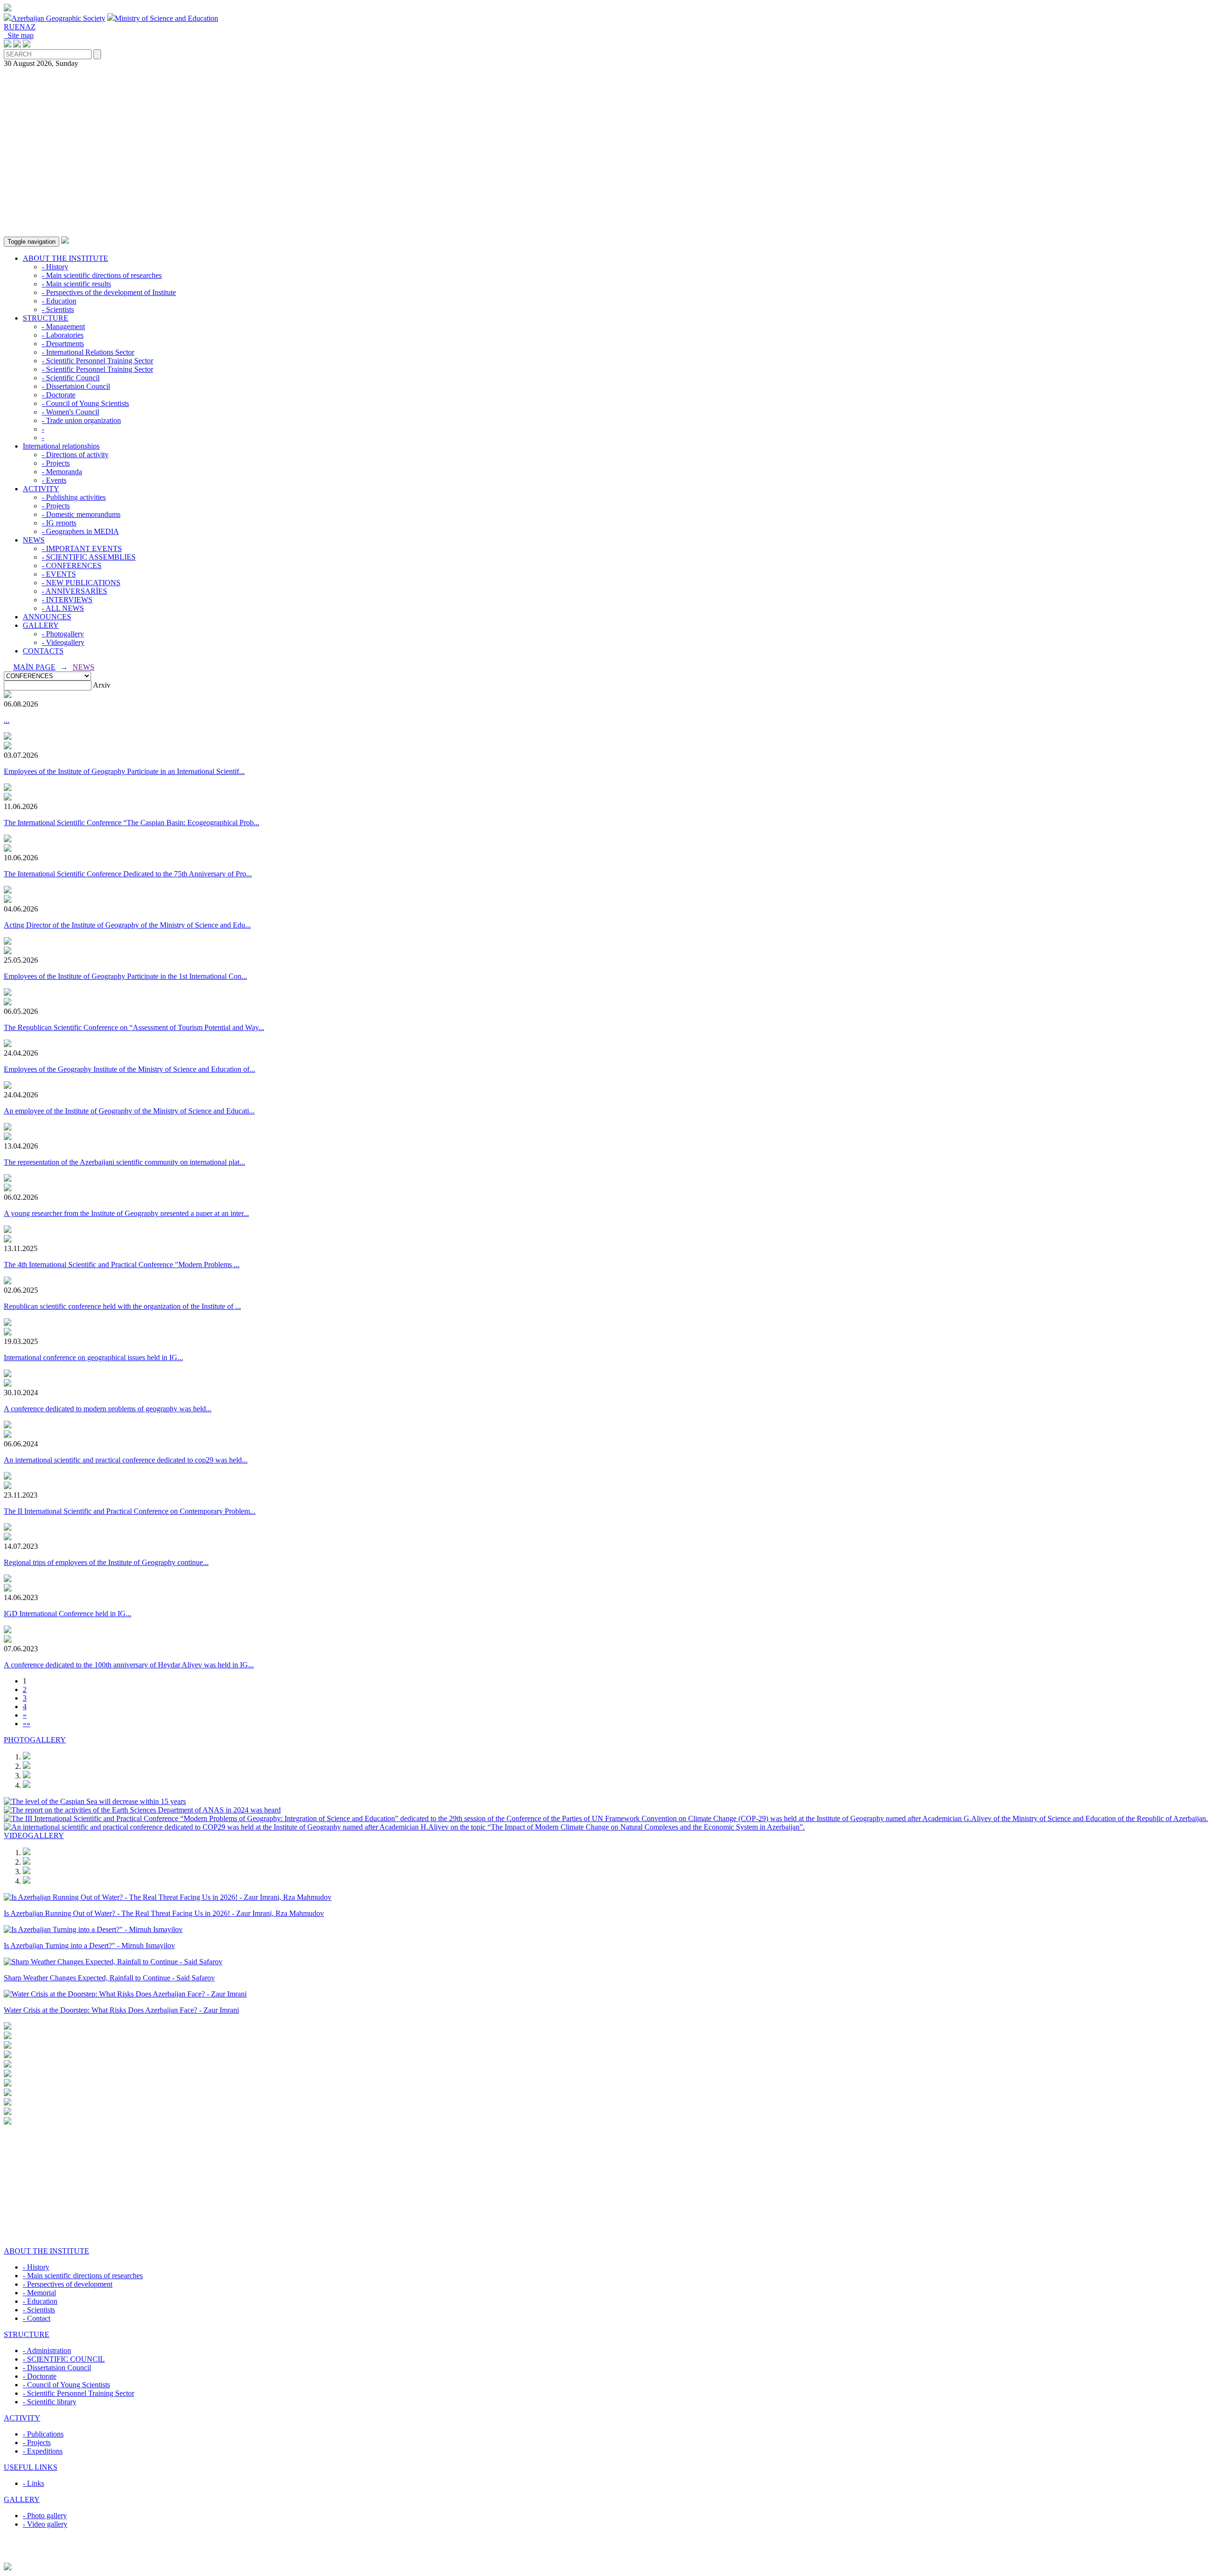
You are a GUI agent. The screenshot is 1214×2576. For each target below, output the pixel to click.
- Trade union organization (81, 420)
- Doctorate (59, 395)
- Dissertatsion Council (76, 386)
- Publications (43, 2434)
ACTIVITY (41, 489)
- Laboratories (63, 335)
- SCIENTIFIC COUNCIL (64, 2359)
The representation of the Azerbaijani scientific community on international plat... (124, 1162)
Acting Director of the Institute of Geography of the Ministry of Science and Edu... (127, 925)
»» (27, 1724)
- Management (63, 327)
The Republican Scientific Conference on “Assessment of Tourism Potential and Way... (134, 1027)
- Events (54, 480)
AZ (30, 27)
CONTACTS (43, 651)
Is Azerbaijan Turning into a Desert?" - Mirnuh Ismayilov (89, 1946)
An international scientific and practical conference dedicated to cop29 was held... (126, 1460)
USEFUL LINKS (31, 2467)
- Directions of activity (75, 455)
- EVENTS (59, 574)
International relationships (61, 446)
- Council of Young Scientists (85, 403)
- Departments (63, 344)
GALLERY (41, 625)
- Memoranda (62, 472)
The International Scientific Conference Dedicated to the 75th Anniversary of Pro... (128, 874)
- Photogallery (63, 634)
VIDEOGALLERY (34, 1835)
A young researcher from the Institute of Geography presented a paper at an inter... (126, 1213)
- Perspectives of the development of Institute (109, 292)
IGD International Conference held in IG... (68, 1614)
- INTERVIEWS (67, 600)
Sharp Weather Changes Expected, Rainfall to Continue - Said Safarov (109, 1978)
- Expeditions (43, 2451)
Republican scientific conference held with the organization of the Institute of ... (122, 1306)
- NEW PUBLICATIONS (81, 583)
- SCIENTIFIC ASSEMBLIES (89, 557)
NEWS (34, 540)
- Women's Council (70, 412)
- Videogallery (63, 642)
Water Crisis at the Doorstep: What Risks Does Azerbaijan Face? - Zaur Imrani (121, 2010)
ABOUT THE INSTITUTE (65, 258)
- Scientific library (50, 2402)
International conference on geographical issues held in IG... (93, 1357)
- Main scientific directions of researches (102, 275)
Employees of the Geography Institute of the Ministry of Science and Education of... (129, 1069)
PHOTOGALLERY (35, 1740)
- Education (59, 301)
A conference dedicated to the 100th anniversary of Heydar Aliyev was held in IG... (129, 1665)
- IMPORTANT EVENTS (82, 548)
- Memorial (39, 2293)
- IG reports (59, 523)
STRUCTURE (46, 318)
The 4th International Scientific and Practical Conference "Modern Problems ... (122, 1265)
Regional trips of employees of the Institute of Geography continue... (106, 1562)
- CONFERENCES (72, 566)
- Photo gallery (45, 2516)
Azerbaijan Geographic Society (58, 18)
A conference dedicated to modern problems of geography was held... (108, 1409)
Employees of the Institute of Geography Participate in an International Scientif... (124, 771)
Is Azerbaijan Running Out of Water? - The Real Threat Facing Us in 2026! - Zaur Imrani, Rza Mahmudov (164, 1913)
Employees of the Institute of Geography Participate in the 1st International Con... (125, 976)
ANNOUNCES (47, 617)
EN (20, 27)
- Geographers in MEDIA (80, 531)
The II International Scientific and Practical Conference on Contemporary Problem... (130, 1511)
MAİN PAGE (34, 667)
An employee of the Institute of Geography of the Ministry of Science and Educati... (129, 1111)
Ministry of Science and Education (166, 18)
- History (55, 267)
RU (9, 27)
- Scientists (58, 309)
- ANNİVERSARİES (74, 591)
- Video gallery (45, 2524)
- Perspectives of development (68, 2284)
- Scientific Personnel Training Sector (97, 361)
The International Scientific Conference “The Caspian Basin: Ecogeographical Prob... (132, 823)
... (7, 720)
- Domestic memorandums (81, 514)
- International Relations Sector (88, 352)
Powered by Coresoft (607, 2558)
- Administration (47, 2351)
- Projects (56, 463)
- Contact (37, 2318)
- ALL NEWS (63, 608)
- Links (33, 2483)
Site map (19, 35)
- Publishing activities (74, 497)
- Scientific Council (71, 378)
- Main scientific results (76, 284)
